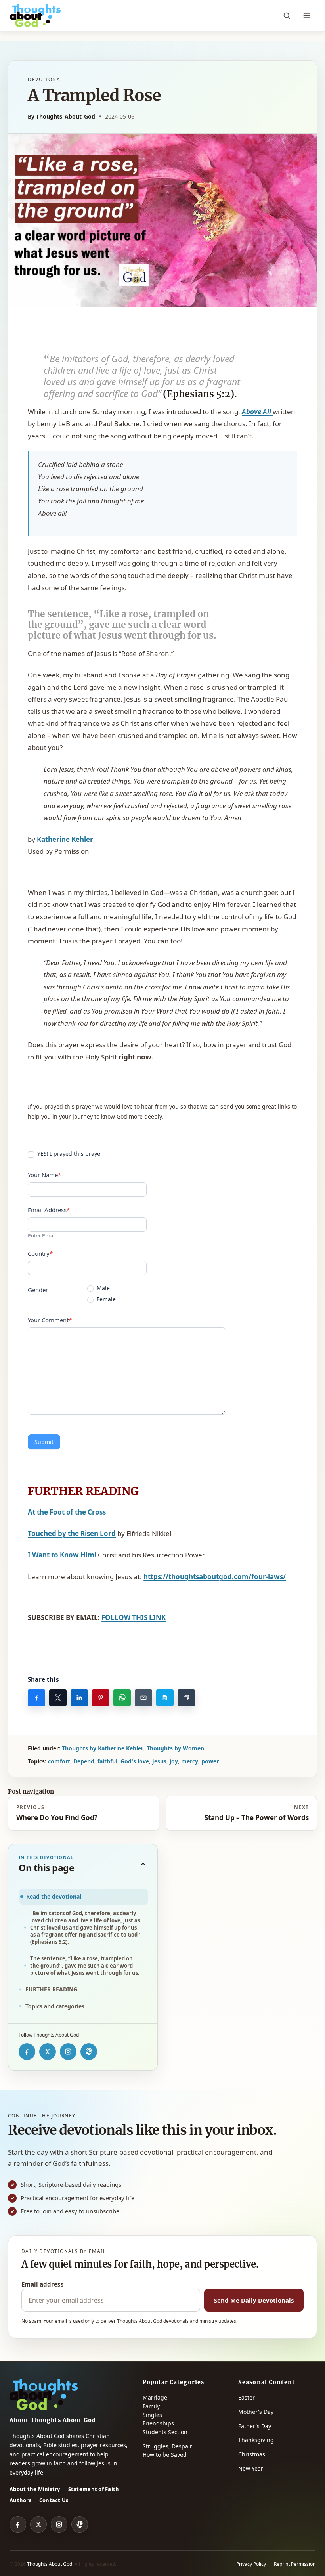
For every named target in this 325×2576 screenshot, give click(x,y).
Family (151, 2406)
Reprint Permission (295, 2564)
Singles (152, 2415)
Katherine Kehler (65, 839)
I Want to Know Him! (62, 1555)
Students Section (165, 2432)
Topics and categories (55, 2006)
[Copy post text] (165, 1698)
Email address (43, 2284)
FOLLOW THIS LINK (134, 1617)
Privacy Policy (251, 2564)
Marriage (155, 2397)
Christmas (252, 2454)
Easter (247, 2397)
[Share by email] (143, 1698)
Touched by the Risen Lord (72, 1533)
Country (40, 1253)
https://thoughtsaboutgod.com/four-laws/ (215, 1577)
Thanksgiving (256, 2440)
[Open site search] (287, 16)
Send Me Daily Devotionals (254, 2300)
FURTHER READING (51, 1989)
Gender (38, 1290)
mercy (190, 1761)
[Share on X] (58, 1698)
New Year (251, 2468)
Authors (20, 2500)
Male (102, 1288)
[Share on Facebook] (36, 1698)
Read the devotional (54, 1896)
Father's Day (255, 2426)
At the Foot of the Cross (67, 1512)
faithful (107, 1761)
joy (174, 1761)
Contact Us (54, 2500)
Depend (84, 1761)
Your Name (44, 1175)
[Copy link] (186, 1698)
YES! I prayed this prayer (69, 1154)
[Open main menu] (306, 16)
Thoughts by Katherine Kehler (103, 1748)
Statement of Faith (94, 2489)
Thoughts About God (50, 2564)
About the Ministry (35, 2489)
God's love (135, 1761)
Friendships (158, 2423)
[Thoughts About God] (35, 16)
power (210, 1761)
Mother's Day (256, 2412)
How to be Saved (165, 2455)
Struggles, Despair (167, 2446)
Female (105, 1299)
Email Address (49, 1210)
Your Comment (50, 1320)
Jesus (159, 1761)
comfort (59, 1761)
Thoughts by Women (175, 1748)
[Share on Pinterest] (101, 1698)
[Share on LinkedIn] (79, 1698)
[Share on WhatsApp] (122, 1698)
